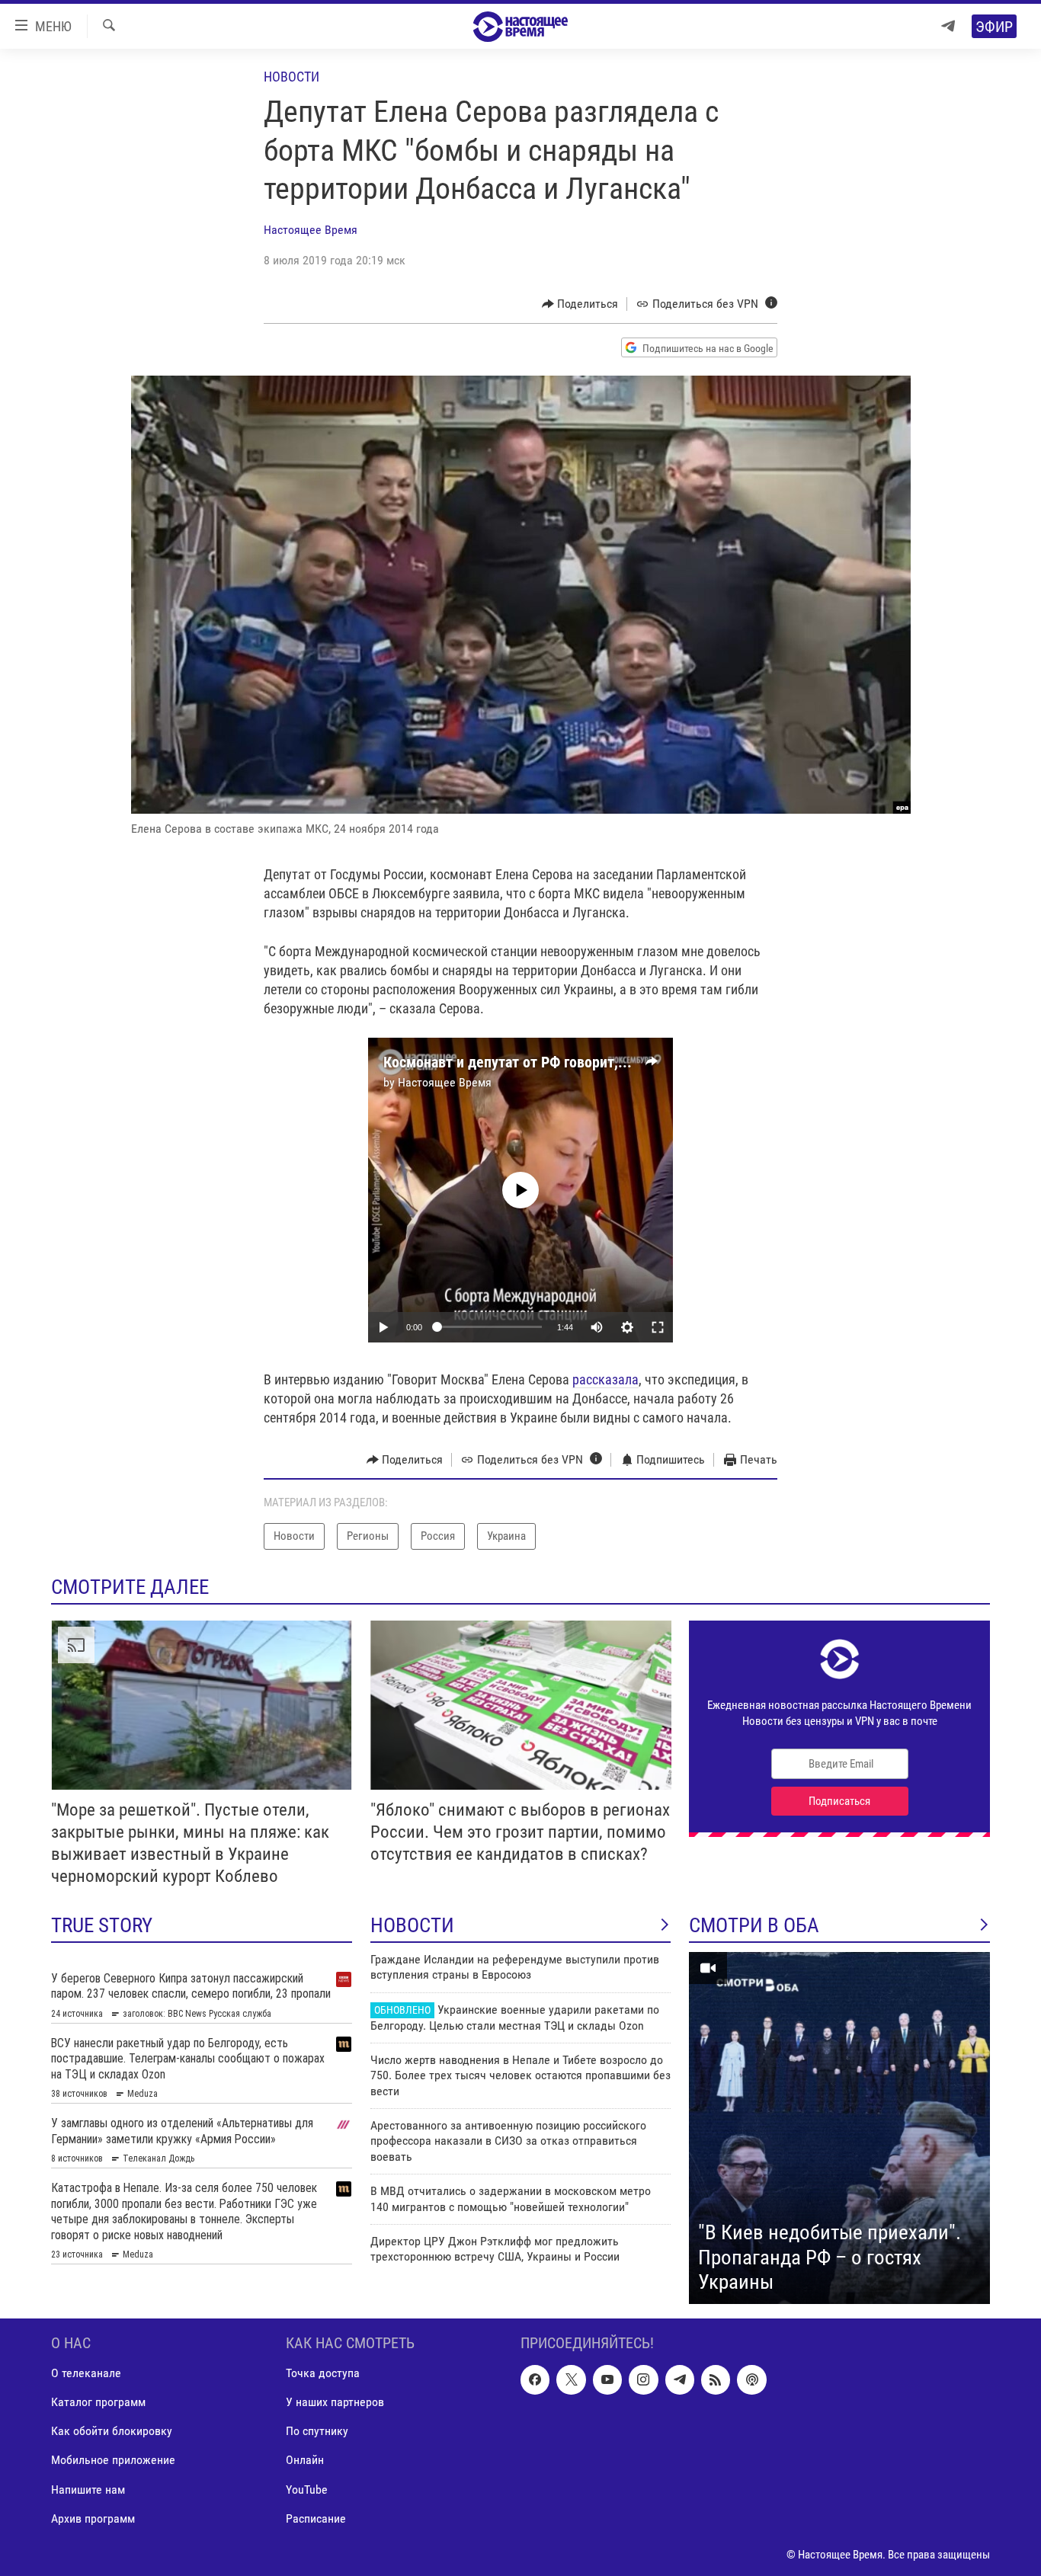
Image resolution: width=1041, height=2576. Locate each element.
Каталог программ (98, 2402)
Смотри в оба (754, 1925)
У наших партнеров (335, 2402)
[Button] (580, 304)
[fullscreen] (658, 1327)
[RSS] (716, 2379)
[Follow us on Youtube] (607, 2379)
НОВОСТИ (412, 1925)
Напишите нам (88, 2489)
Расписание (316, 2518)
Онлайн (305, 2460)
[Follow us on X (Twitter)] (571, 2379)
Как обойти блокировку (112, 2431)
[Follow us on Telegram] (680, 2379)
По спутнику (317, 2431)
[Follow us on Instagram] (643, 2379)
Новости (291, 77)
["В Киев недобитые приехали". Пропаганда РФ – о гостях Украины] (839, 2128)
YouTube (307, 2489)
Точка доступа (323, 2373)
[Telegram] (948, 26)
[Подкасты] (751, 2379)
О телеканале (86, 2373)
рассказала (605, 1379)
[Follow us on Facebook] (535, 2379)
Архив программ (93, 2518)
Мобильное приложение (113, 2460)
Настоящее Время (311, 230)
